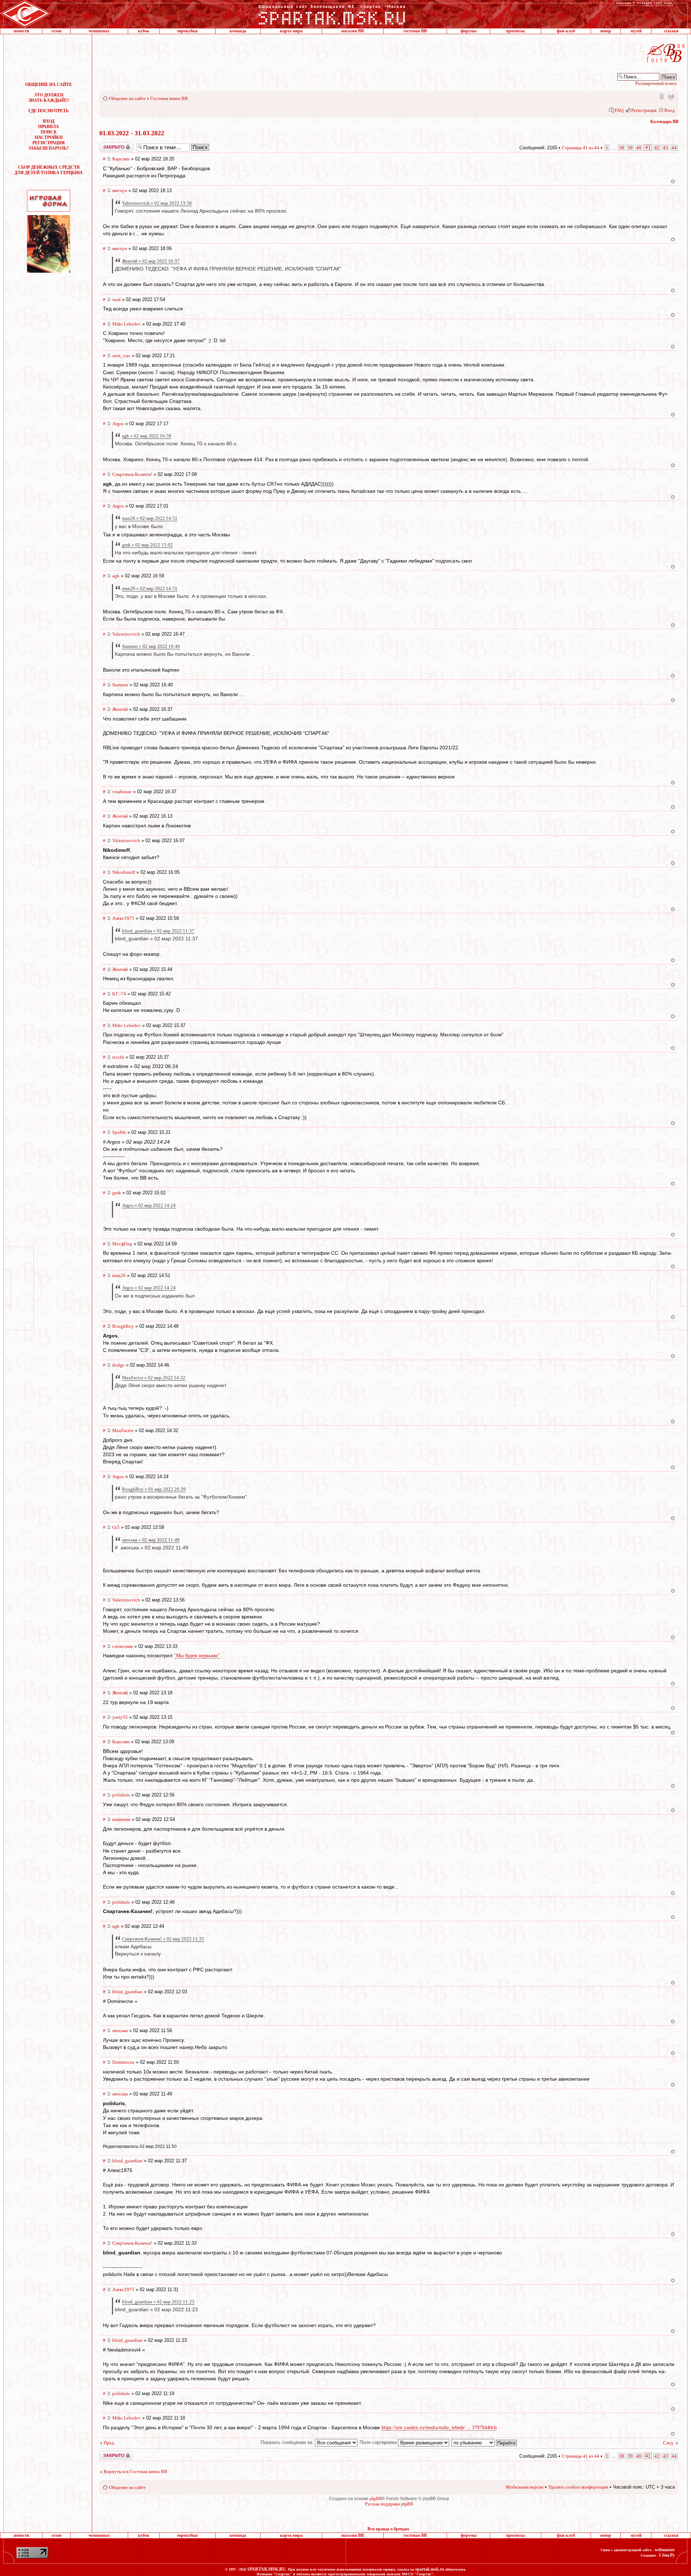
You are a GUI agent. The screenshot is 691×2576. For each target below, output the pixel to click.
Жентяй (120, 709)
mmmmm (121, 1819)
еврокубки (187, 31)
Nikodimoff (124, 872)
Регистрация (644, 110)
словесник (123, 1646)
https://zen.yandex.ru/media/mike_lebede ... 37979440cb (439, 2428)
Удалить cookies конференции (578, 2487)
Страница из (581, 148)
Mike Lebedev (127, 324)
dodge (118, 1365)
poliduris (121, 1795)
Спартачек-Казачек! (132, 474)
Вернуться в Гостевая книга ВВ (136, 2471)
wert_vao (121, 356)
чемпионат (99, 31)
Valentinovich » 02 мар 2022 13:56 (157, 203)
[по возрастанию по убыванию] (484, 2442)
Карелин (121, 159)
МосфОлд (122, 1244)
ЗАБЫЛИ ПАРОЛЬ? (49, 148)
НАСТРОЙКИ (49, 137)
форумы (469, 31)
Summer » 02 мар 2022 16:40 (151, 646)
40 (639, 148)
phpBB (376, 2499)
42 (657, 148)
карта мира (291, 31)
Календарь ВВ (664, 122)
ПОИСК (49, 132)
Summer (120, 685)
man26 (119, 1275)
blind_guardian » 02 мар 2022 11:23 (158, 2302)
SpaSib (119, 1132)
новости (21, 31)
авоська (120, 2030)
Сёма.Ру (667, 2555)
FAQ (619, 110)
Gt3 (116, 1527)
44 (674, 148)
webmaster (665, 2550)
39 (630, 148)
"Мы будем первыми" (197, 1656)
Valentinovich (126, 634)
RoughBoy (123, 1326)
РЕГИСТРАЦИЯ (49, 143)
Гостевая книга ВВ (169, 98)
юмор (606, 31)
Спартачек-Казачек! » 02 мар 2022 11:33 (163, 1939)
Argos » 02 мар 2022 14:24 (149, 1205)
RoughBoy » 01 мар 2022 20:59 (154, 1489)
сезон (57, 31)
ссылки (671, 31)
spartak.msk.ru (430, 2569)
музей (636, 31)
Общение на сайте (127, 98)
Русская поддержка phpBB (389, 2504)
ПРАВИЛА (49, 127)
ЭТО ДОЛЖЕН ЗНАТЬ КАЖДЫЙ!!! (49, 98)
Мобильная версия (661, 96)
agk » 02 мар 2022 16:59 (147, 436)
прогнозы (515, 31)
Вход (670, 110)
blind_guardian (127, 1992)
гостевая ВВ (415, 31)
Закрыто (107, 145)
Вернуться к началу (673, 181)
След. (669, 2443)
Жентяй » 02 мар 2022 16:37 (151, 261)
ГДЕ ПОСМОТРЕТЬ (49, 111)
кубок (144, 31)
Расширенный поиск (656, 83)
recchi (118, 1057)
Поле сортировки (379, 2442)
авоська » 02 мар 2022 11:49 (151, 1540)
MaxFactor (123, 1430)
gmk (117, 1193)
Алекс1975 (123, 918)
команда (238, 31)
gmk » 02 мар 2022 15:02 (147, 545)
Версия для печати (671, 96)
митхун (120, 190)
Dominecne (123, 2062)
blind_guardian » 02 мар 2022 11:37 (158, 931)
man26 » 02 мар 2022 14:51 (150, 518)
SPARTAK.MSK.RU (267, 2569)
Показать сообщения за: (288, 2442)
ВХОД (49, 121)
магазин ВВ (353, 31)
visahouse (122, 792)
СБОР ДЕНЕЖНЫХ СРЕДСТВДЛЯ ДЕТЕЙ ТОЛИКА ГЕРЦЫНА (49, 170)
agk (116, 576)
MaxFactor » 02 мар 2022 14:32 (154, 1378)
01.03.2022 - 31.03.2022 (132, 133)
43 (665, 148)
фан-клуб (566, 31)
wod (116, 299)
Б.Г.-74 (119, 994)
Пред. (109, 2443)
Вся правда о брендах (388, 2529)
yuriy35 (120, 1717)
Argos (118, 424)
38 (622, 148)
